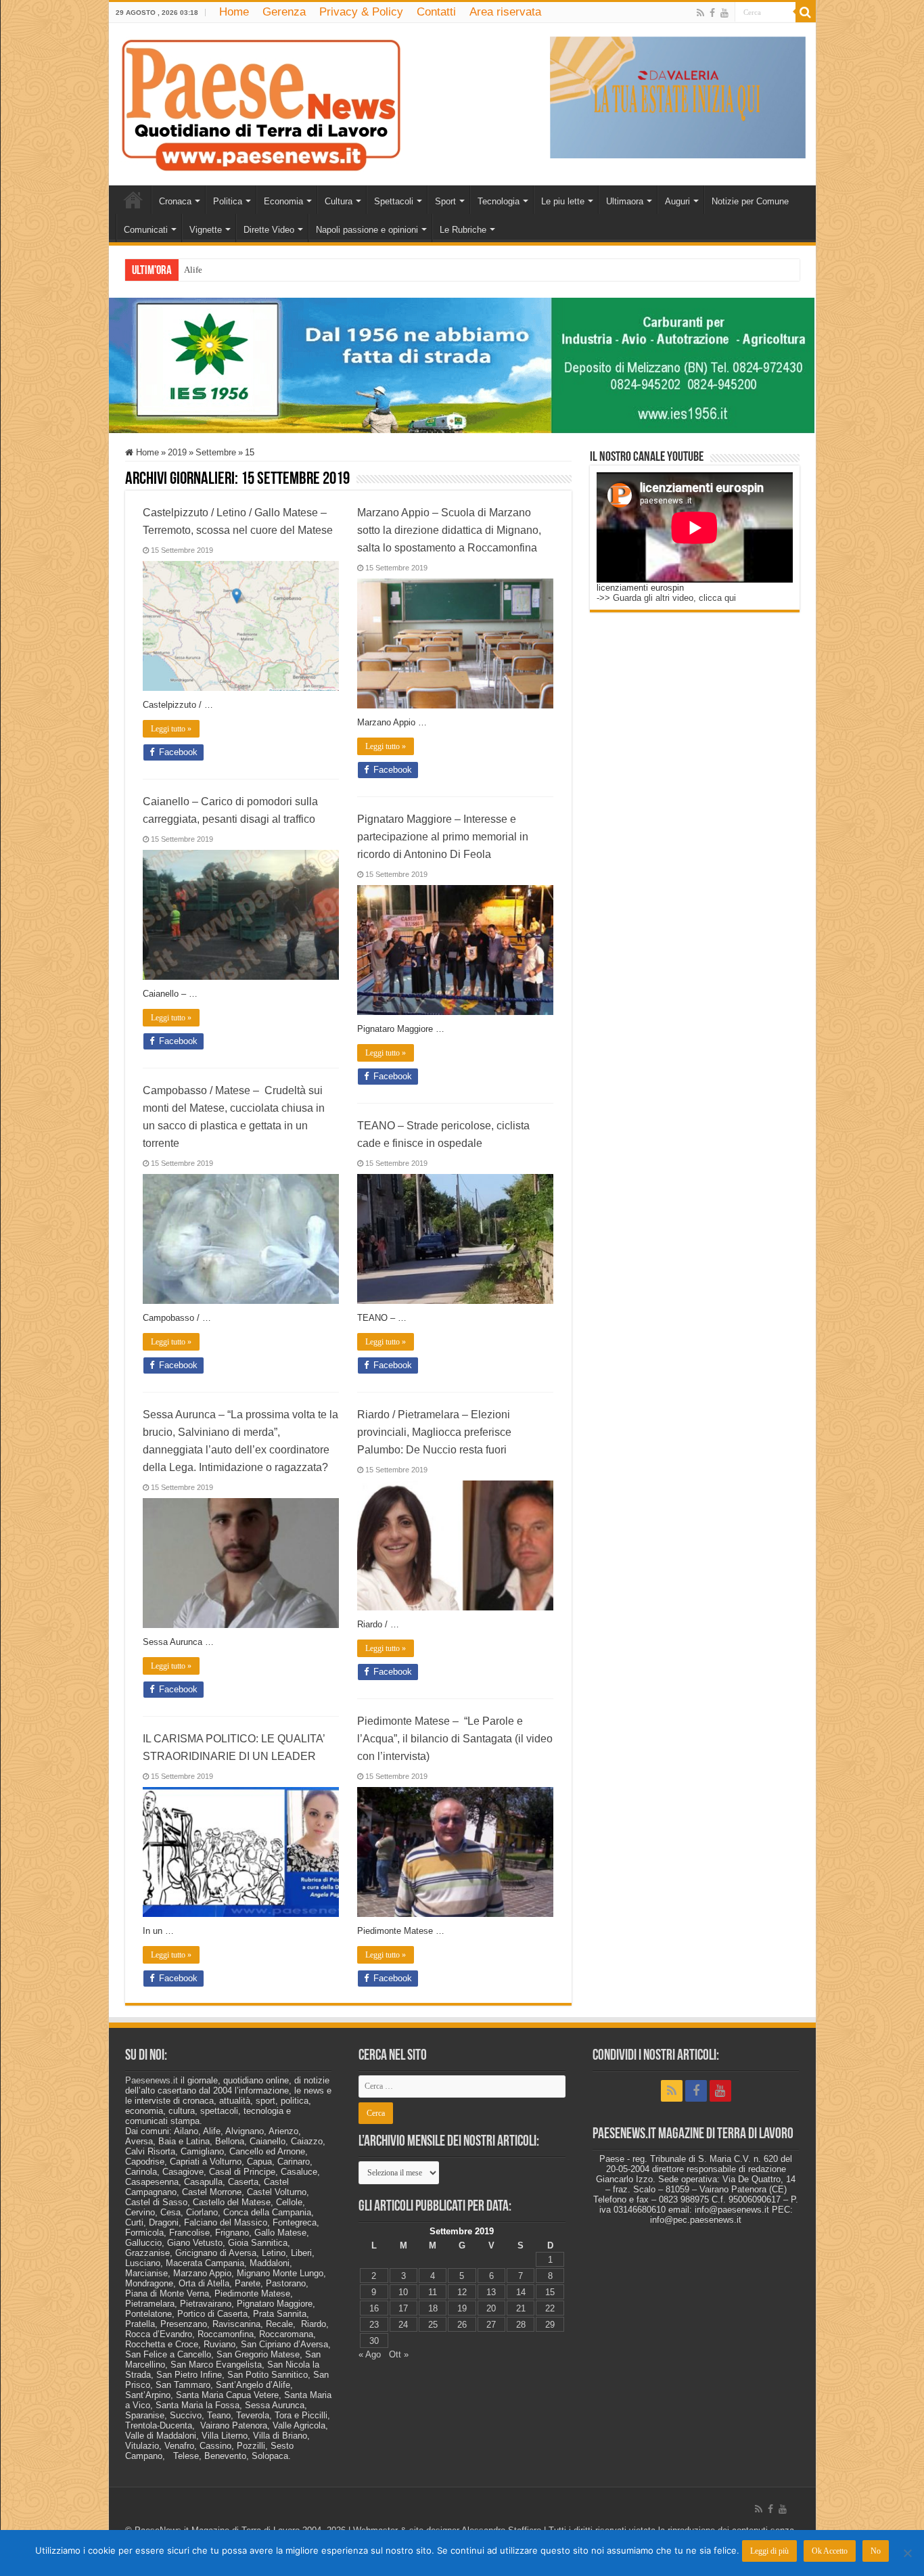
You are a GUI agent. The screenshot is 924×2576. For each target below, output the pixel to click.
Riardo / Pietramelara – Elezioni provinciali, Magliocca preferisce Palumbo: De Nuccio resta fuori (434, 1432)
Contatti (436, 12)
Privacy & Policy (361, 12)
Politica (228, 201)
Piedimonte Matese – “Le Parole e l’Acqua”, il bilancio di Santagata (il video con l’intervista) (455, 1739)
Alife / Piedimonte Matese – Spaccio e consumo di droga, (288, 270)
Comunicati (146, 230)
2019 (177, 452)
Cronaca (175, 201)
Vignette (206, 230)
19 (462, 2308)
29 (550, 2325)
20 (491, 2308)
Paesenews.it (152, 2080)
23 (374, 2325)
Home (234, 12)
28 (521, 2325)
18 (433, 2308)
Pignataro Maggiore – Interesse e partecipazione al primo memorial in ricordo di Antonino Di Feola (443, 837)
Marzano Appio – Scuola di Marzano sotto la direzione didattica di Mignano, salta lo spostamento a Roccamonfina (449, 530)
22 (550, 2308)
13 (491, 2292)
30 (374, 2341)
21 (521, 2308)
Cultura (339, 201)
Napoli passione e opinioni (367, 230)
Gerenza (284, 12)
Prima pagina (133, 200)
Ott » (399, 2354)
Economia (283, 201)
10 (403, 2292)
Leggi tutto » (171, 729)
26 (462, 2325)
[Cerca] (806, 12)
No (876, 2551)
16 (374, 2308)
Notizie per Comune (750, 201)
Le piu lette (563, 201)
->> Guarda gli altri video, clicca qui (666, 598)
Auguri (677, 201)
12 (462, 2292)
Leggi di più (769, 2551)
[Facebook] (712, 13)
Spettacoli (394, 201)
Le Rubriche (463, 230)
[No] (907, 2553)
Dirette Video (269, 230)
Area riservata (505, 12)
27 (491, 2325)
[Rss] (700, 13)
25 (433, 2325)
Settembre (216, 452)
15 (550, 2292)
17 (403, 2308)
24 (403, 2325)
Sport (445, 201)
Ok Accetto (830, 2551)
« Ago (370, 2354)
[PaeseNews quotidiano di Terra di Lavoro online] (261, 101)
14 (521, 2292)
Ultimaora (625, 201)
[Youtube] (724, 13)
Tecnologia (499, 201)
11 (433, 2292)
